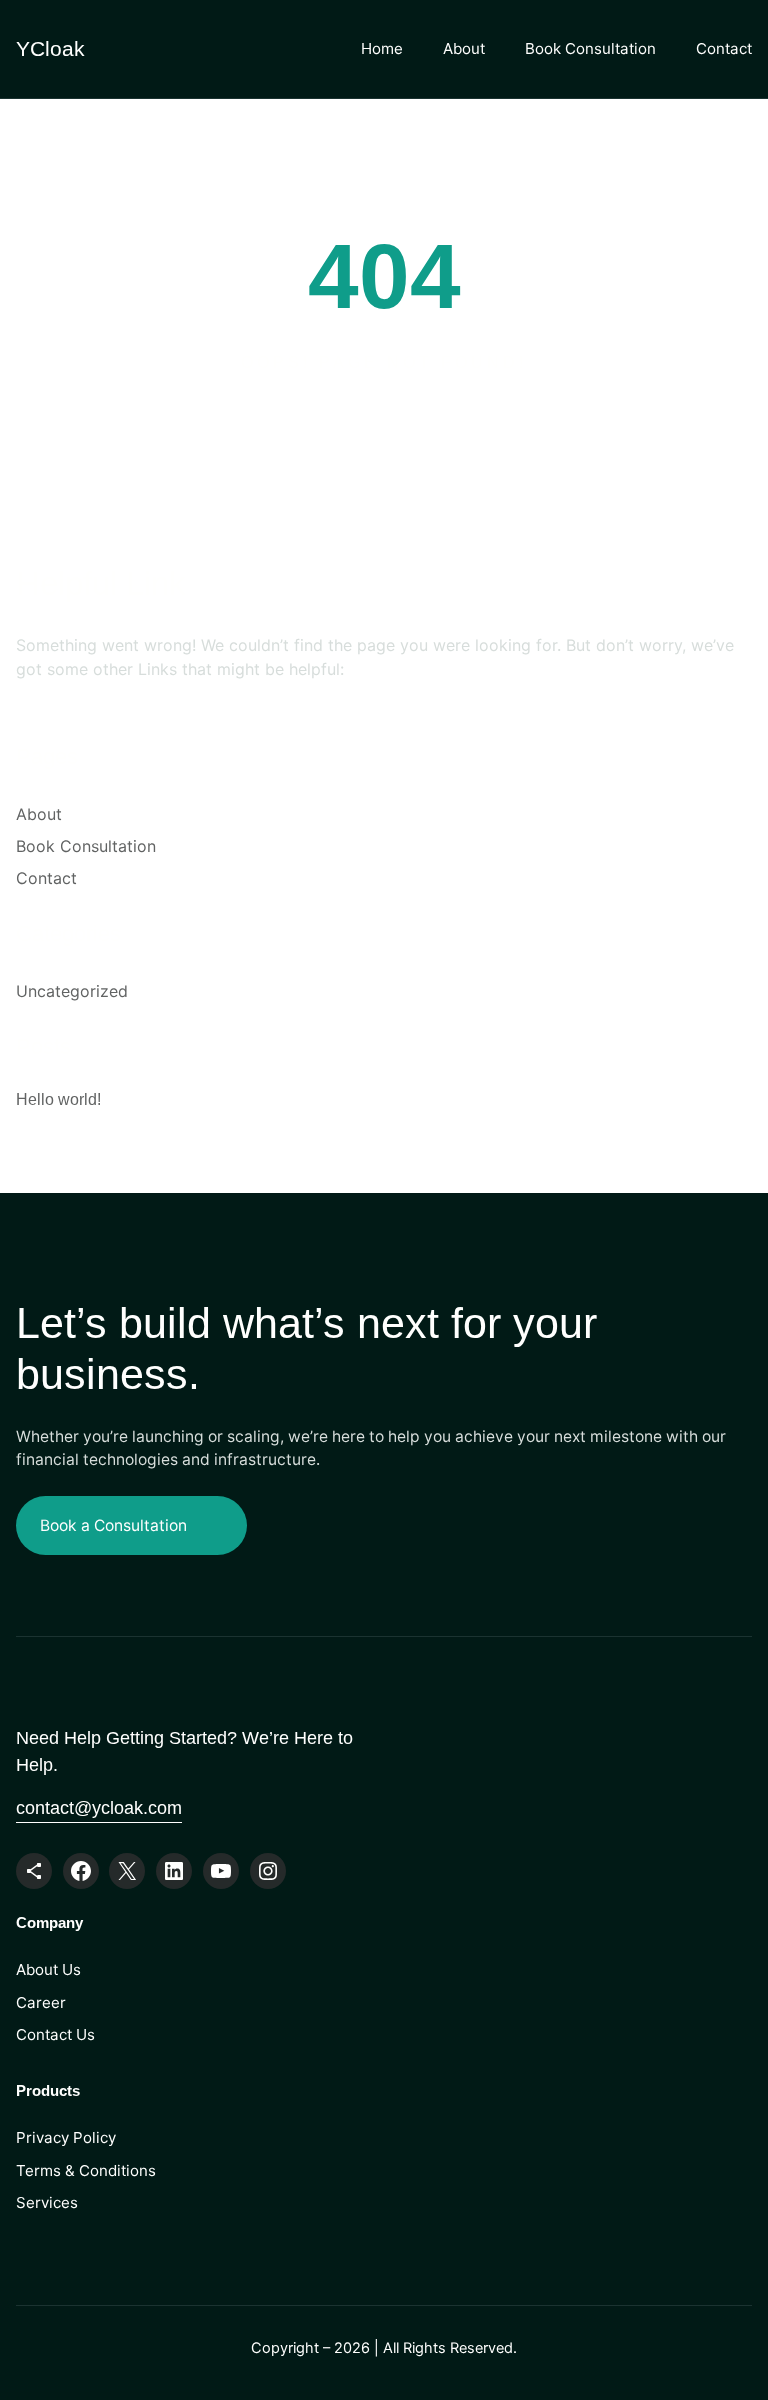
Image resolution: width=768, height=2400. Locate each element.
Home (382, 48)
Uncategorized (72, 991)
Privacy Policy (66, 2137)
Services (47, 2202)
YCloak (50, 48)
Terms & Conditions (86, 2170)
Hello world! (58, 1099)
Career (41, 2002)
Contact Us (55, 2034)
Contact (724, 48)
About (464, 48)
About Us (48, 1969)
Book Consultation (590, 48)
